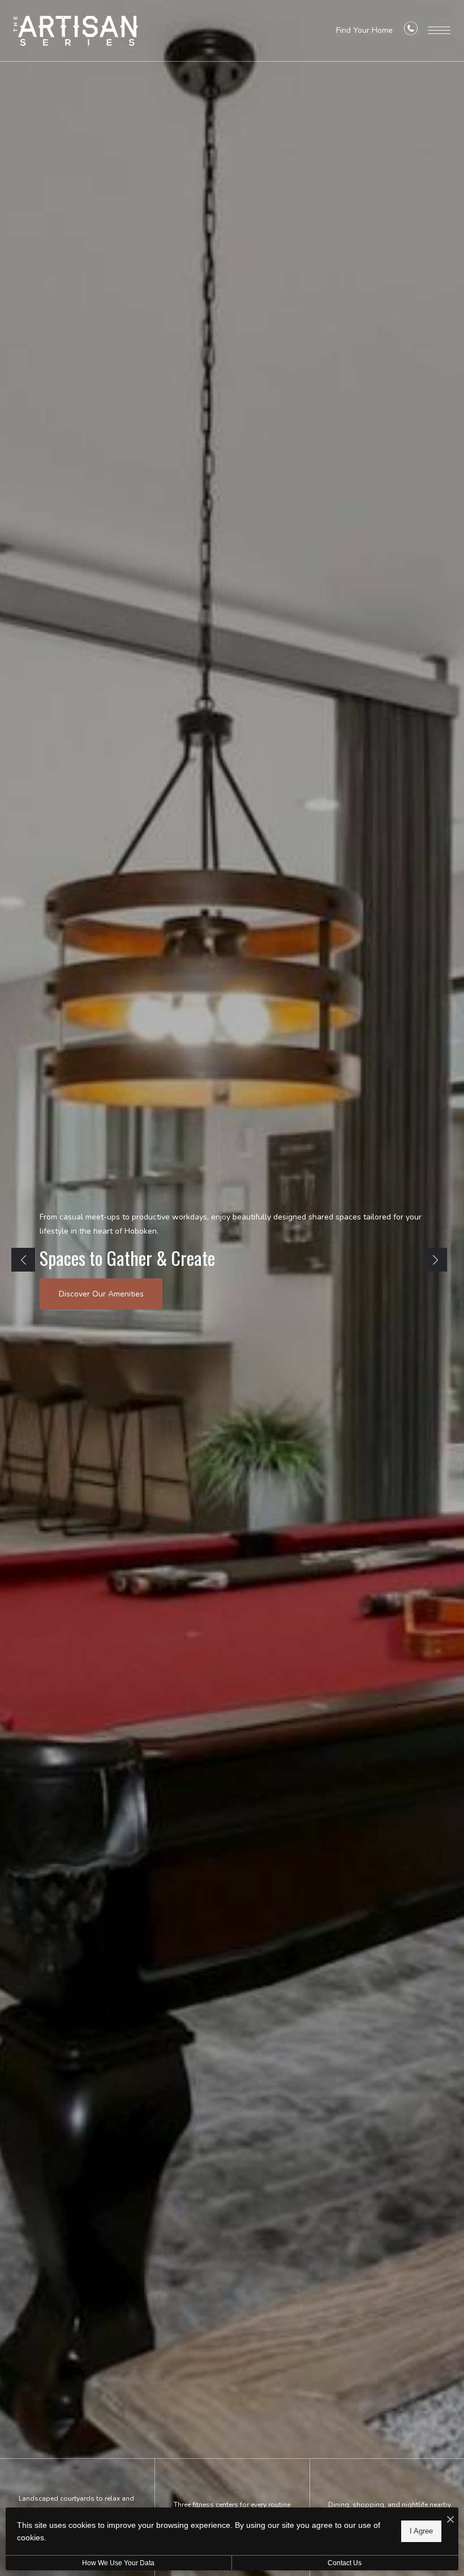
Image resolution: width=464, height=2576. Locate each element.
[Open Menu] (439, 30)
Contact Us (345, 2563)
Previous (23, 1260)
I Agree (421, 2531)
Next (435, 1260)
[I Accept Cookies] (450, 2520)
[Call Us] (411, 31)
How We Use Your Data (118, 2563)
